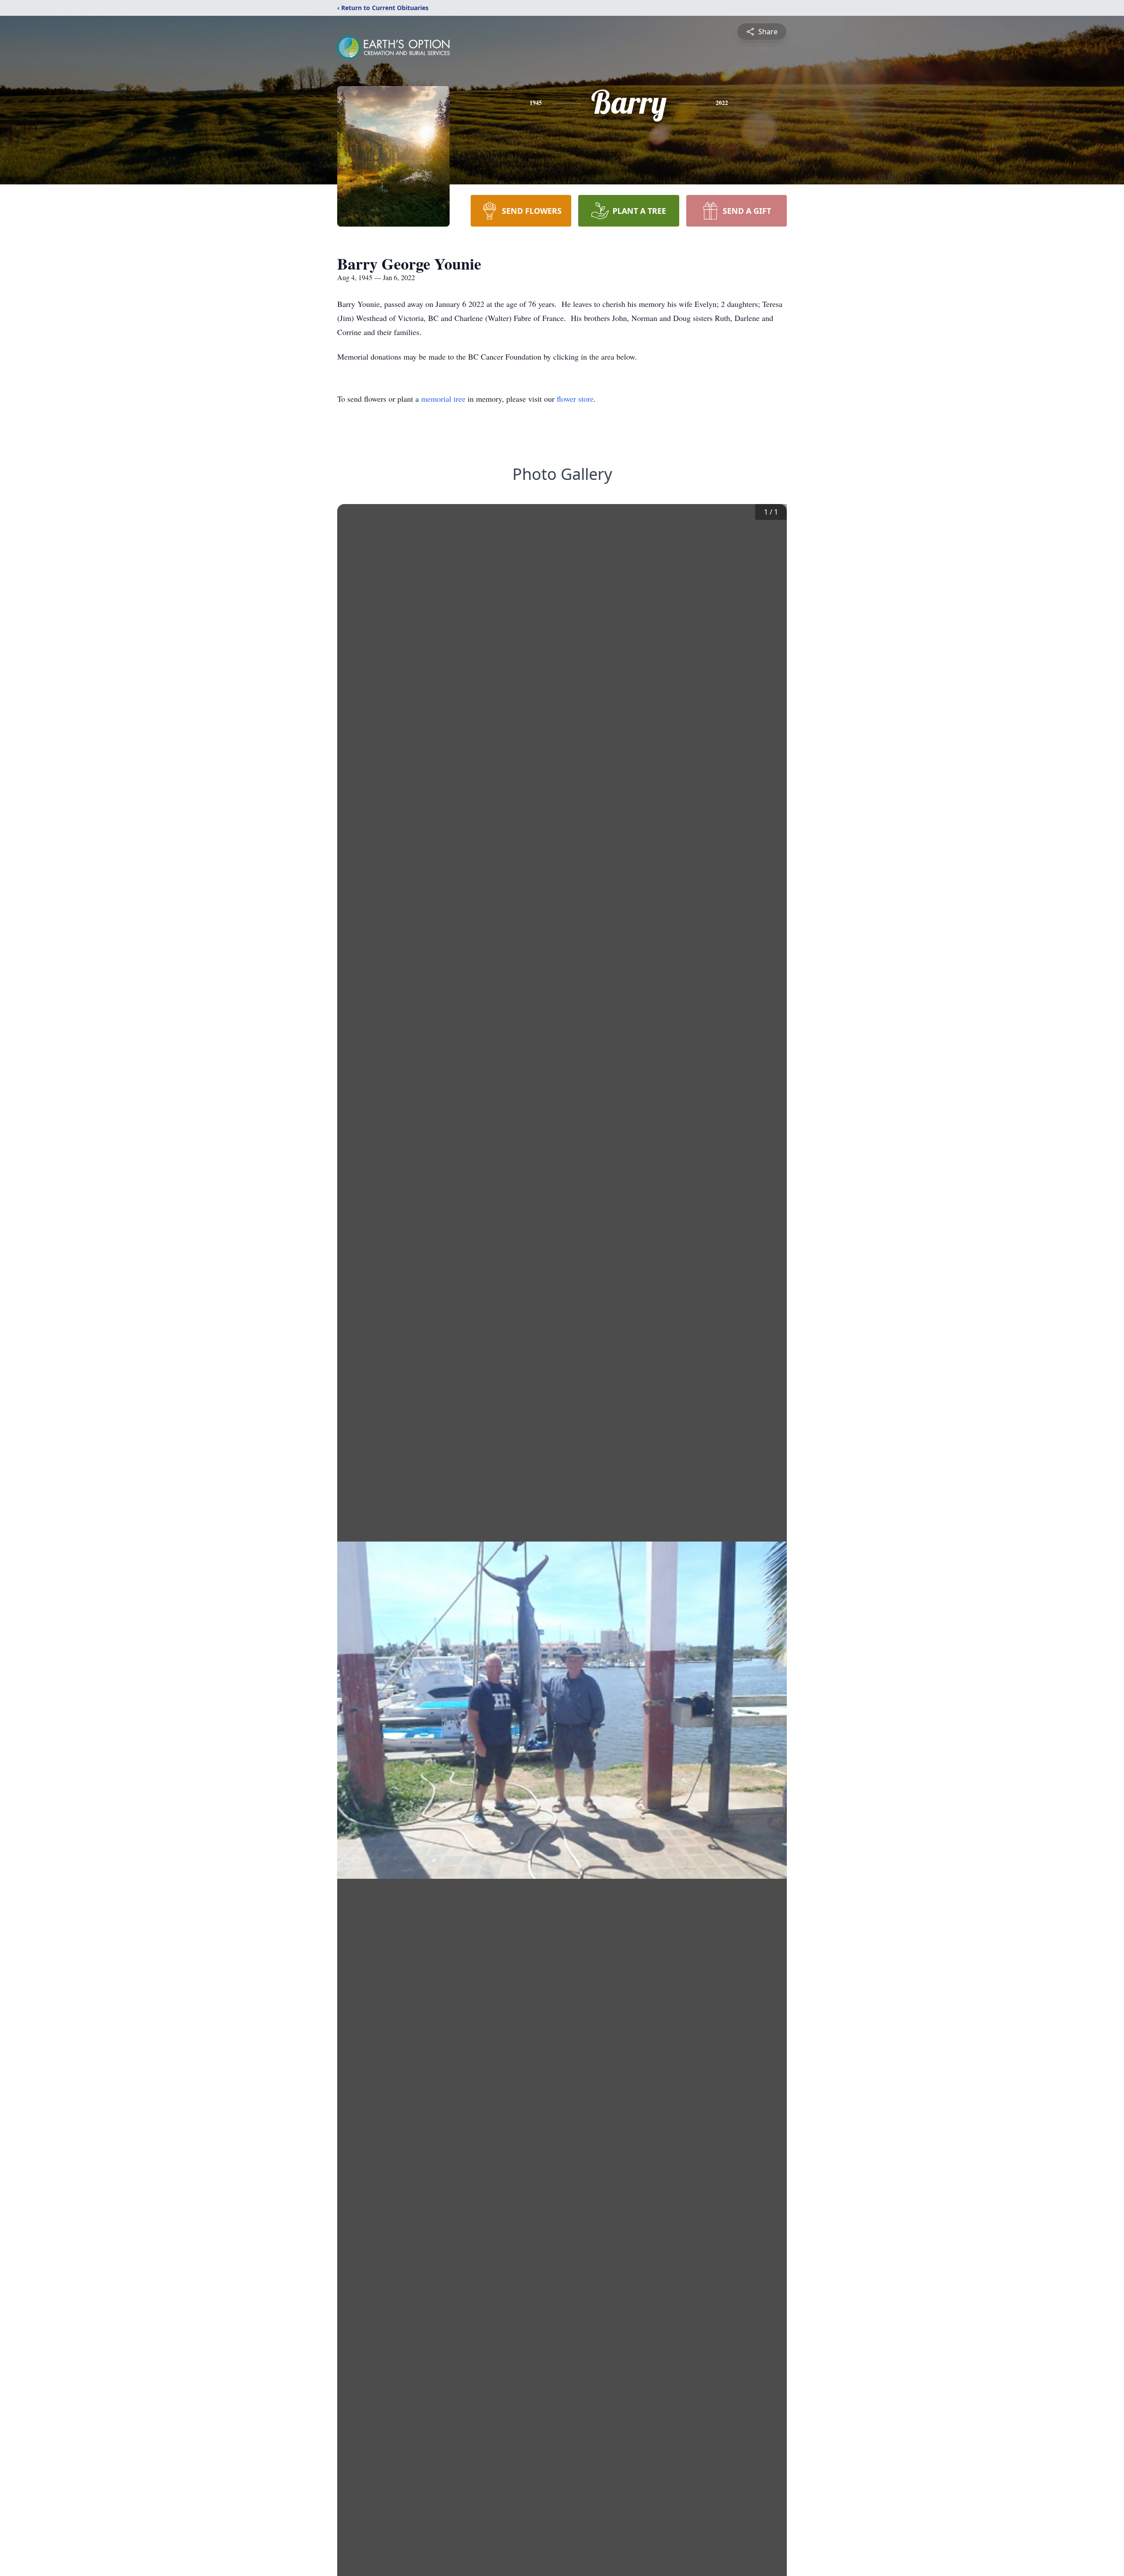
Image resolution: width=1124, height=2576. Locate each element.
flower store (575, 399)
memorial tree (443, 399)
